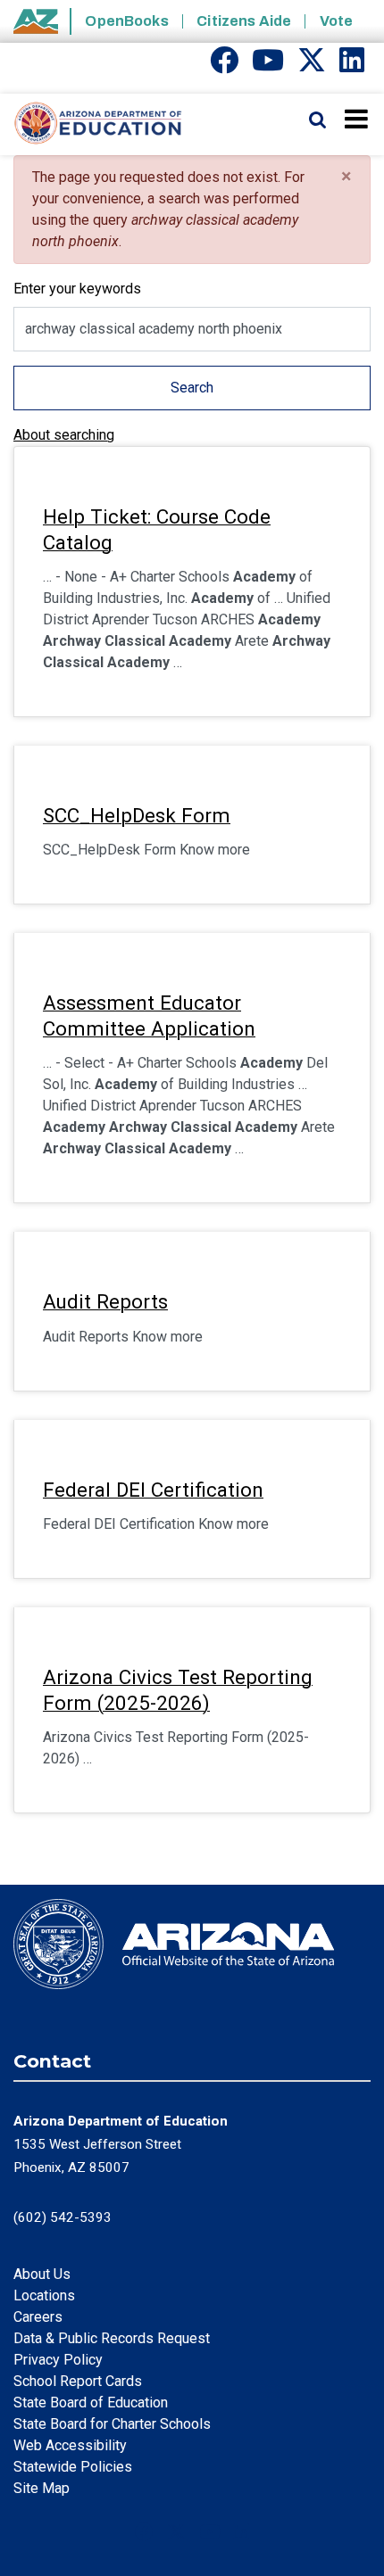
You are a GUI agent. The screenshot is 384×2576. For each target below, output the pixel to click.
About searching (64, 435)
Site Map (42, 2488)
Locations (44, 2295)
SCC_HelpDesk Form (137, 815)
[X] (312, 66)
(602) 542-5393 (63, 2217)
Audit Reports (105, 1301)
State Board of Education (91, 2403)
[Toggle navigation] (358, 119)
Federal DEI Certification (153, 1490)
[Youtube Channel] (268, 66)
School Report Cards (78, 2381)
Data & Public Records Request (112, 2338)
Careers (38, 2317)
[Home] (92, 124)
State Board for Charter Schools (112, 2424)
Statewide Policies (73, 2467)
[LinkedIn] (352, 66)
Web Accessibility (70, 2445)
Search (192, 388)
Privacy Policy (58, 2360)
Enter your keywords (77, 289)
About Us (42, 2274)
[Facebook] (224, 66)
